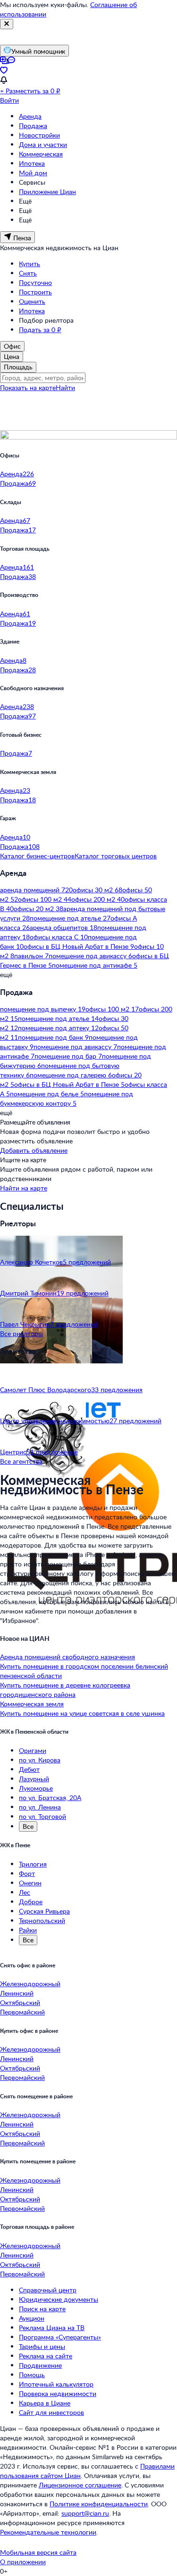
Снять (28, 273)
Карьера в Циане (45, 2403)
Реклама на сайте (46, 2356)
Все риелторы (21, 1333)
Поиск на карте (42, 2309)
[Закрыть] (7, 24)
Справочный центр (48, 2290)
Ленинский (17, 1993)
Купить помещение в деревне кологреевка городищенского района (65, 1690)
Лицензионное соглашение (80, 2485)
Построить (35, 292)
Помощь (32, 2375)
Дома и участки (43, 144)
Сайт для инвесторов (51, 2412)
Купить (29, 264)
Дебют (29, 1769)
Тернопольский (42, 1920)
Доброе (31, 1902)
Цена (12, 356)
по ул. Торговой (42, 1816)
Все (28, 1826)
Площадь (18, 367)
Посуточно (35, 282)
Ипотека (32, 163)
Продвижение (40, 2365)
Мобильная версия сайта (38, 2552)
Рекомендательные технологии (48, 2532)
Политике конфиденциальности (99, 2504)
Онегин (30, 1883)
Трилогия (33, 1864)
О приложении (23, 2562)
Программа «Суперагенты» (60, 2337)
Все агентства (21, 1461)
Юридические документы (59, 2299)
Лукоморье (36, 1788)
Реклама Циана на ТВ (52, 2327)
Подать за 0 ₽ (40, 330)
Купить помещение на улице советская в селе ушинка (82, 1713)
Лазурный (34, 1779)
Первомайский (22, 2012)
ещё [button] (6, 974)
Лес (25, 1892)
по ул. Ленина (40, 1807)
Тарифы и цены (42, 2346)
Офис (12, 346)
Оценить (32, 301)
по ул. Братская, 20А (50, 1797)
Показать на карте (28, 387)
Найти (65, 387)
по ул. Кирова (40, 1760)
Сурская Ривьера (44, 1911)
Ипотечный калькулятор (56, 2384)
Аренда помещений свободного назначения (67, 1657)
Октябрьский (20, 2002)
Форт (27, 1873)
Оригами (33, 1750)
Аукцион (32, 2318)
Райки (28, 1930)
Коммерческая (41, 154)
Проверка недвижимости (58, 2393)
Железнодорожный (30, 1984)
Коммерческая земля (32, 1704)
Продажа (33, 126)
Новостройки (39, 135)
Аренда (30, 116)
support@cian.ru (85, 2513)
